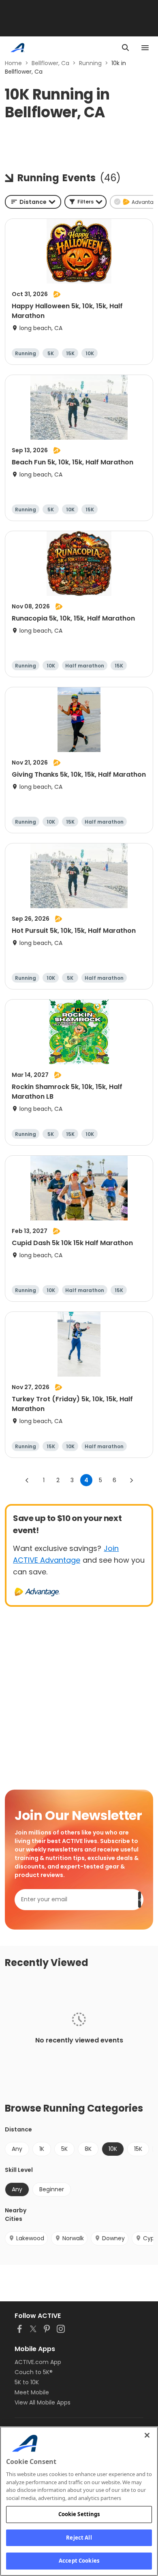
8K (88, 2149)
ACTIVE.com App (38, 2362)
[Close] (147, 2435)
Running (90, 63)
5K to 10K (27, 2382)
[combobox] (33, 202)
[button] (85, 202)
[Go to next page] (131, 1480)
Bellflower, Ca (50, 63)
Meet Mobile (32, 2392)
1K (42, 2149)
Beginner (52, 2189)
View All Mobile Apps (43, 2402)
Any (17, 2149)
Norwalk (73, 2238)
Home (13, 63)
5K (64, 2149)
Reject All (79, 2538)
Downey (113, 2238)
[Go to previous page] (27, 1480)
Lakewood (30, 2238)
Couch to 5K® (34, 2372)
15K (138, 2149)
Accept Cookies (79, 2561)
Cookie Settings (79, 2514)
